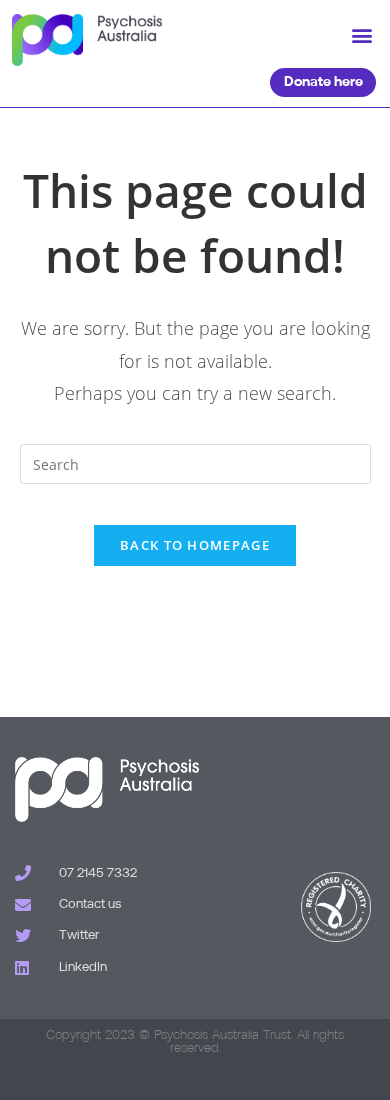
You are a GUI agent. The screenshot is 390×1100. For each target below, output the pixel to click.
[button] (361, 35)
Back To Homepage (195, 545)
